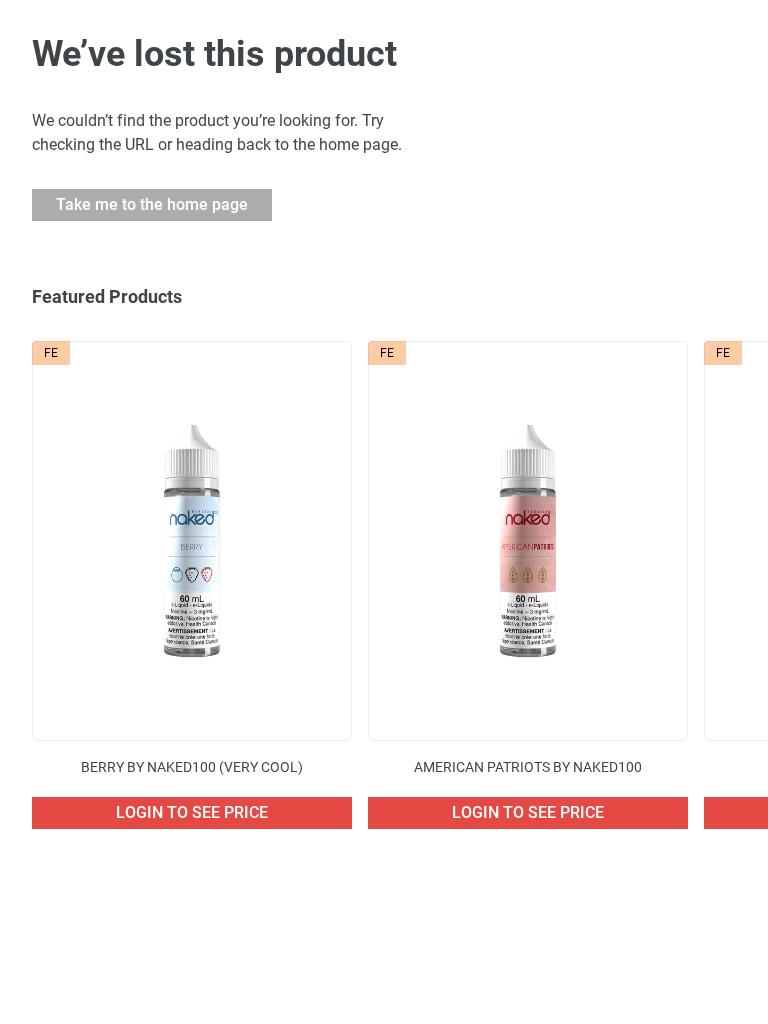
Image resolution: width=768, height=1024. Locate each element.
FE (51, 353)
